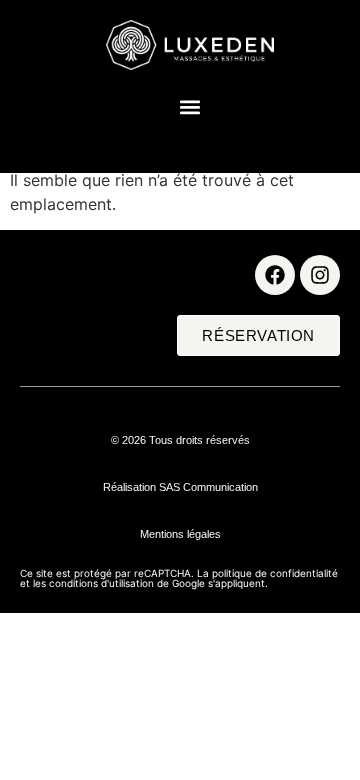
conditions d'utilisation (101, 583)
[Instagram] (320, 275)
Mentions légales (180, 534)
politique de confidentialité (275, 573)
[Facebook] (275, 275)
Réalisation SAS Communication (180, 487)
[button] (190, 106)
